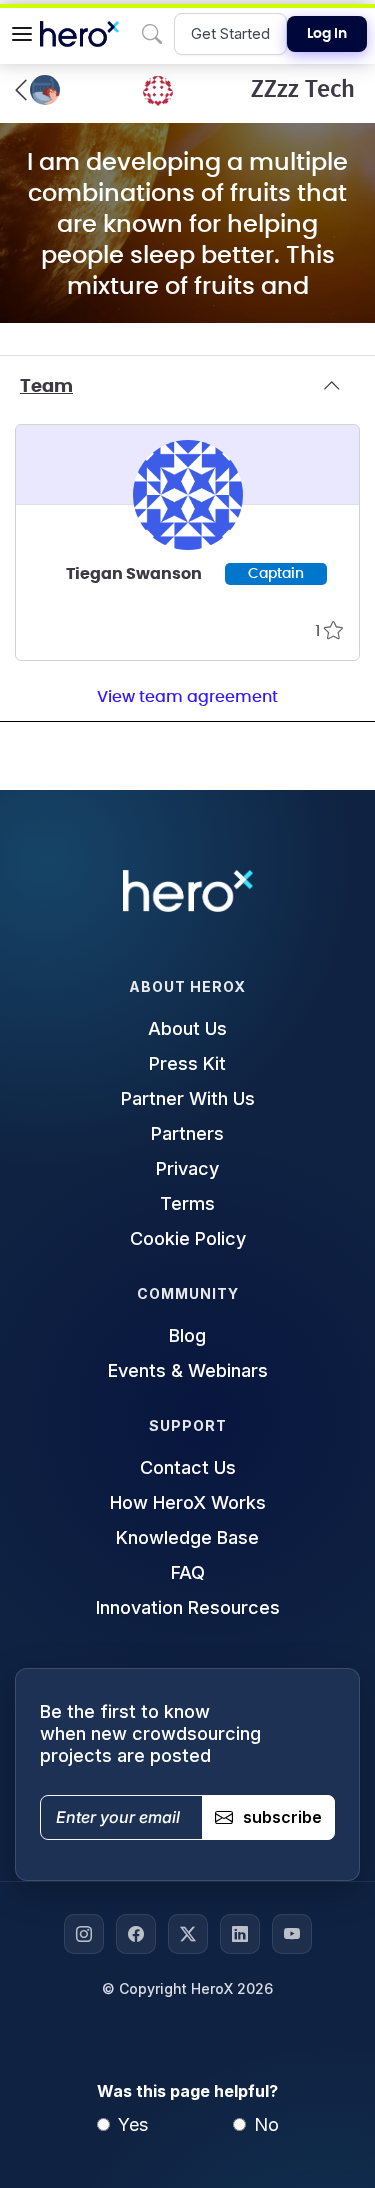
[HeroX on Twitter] (188, 1934)
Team (46, 387)
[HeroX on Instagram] (84, 1934)
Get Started (230, 33)
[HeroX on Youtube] (292, 1934)
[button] (22, 34)
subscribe (282, 1817)
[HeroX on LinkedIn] (240, 1934)
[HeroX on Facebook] (136, 1934)
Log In (327, 34)
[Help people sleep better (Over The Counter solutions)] (37, 90)
